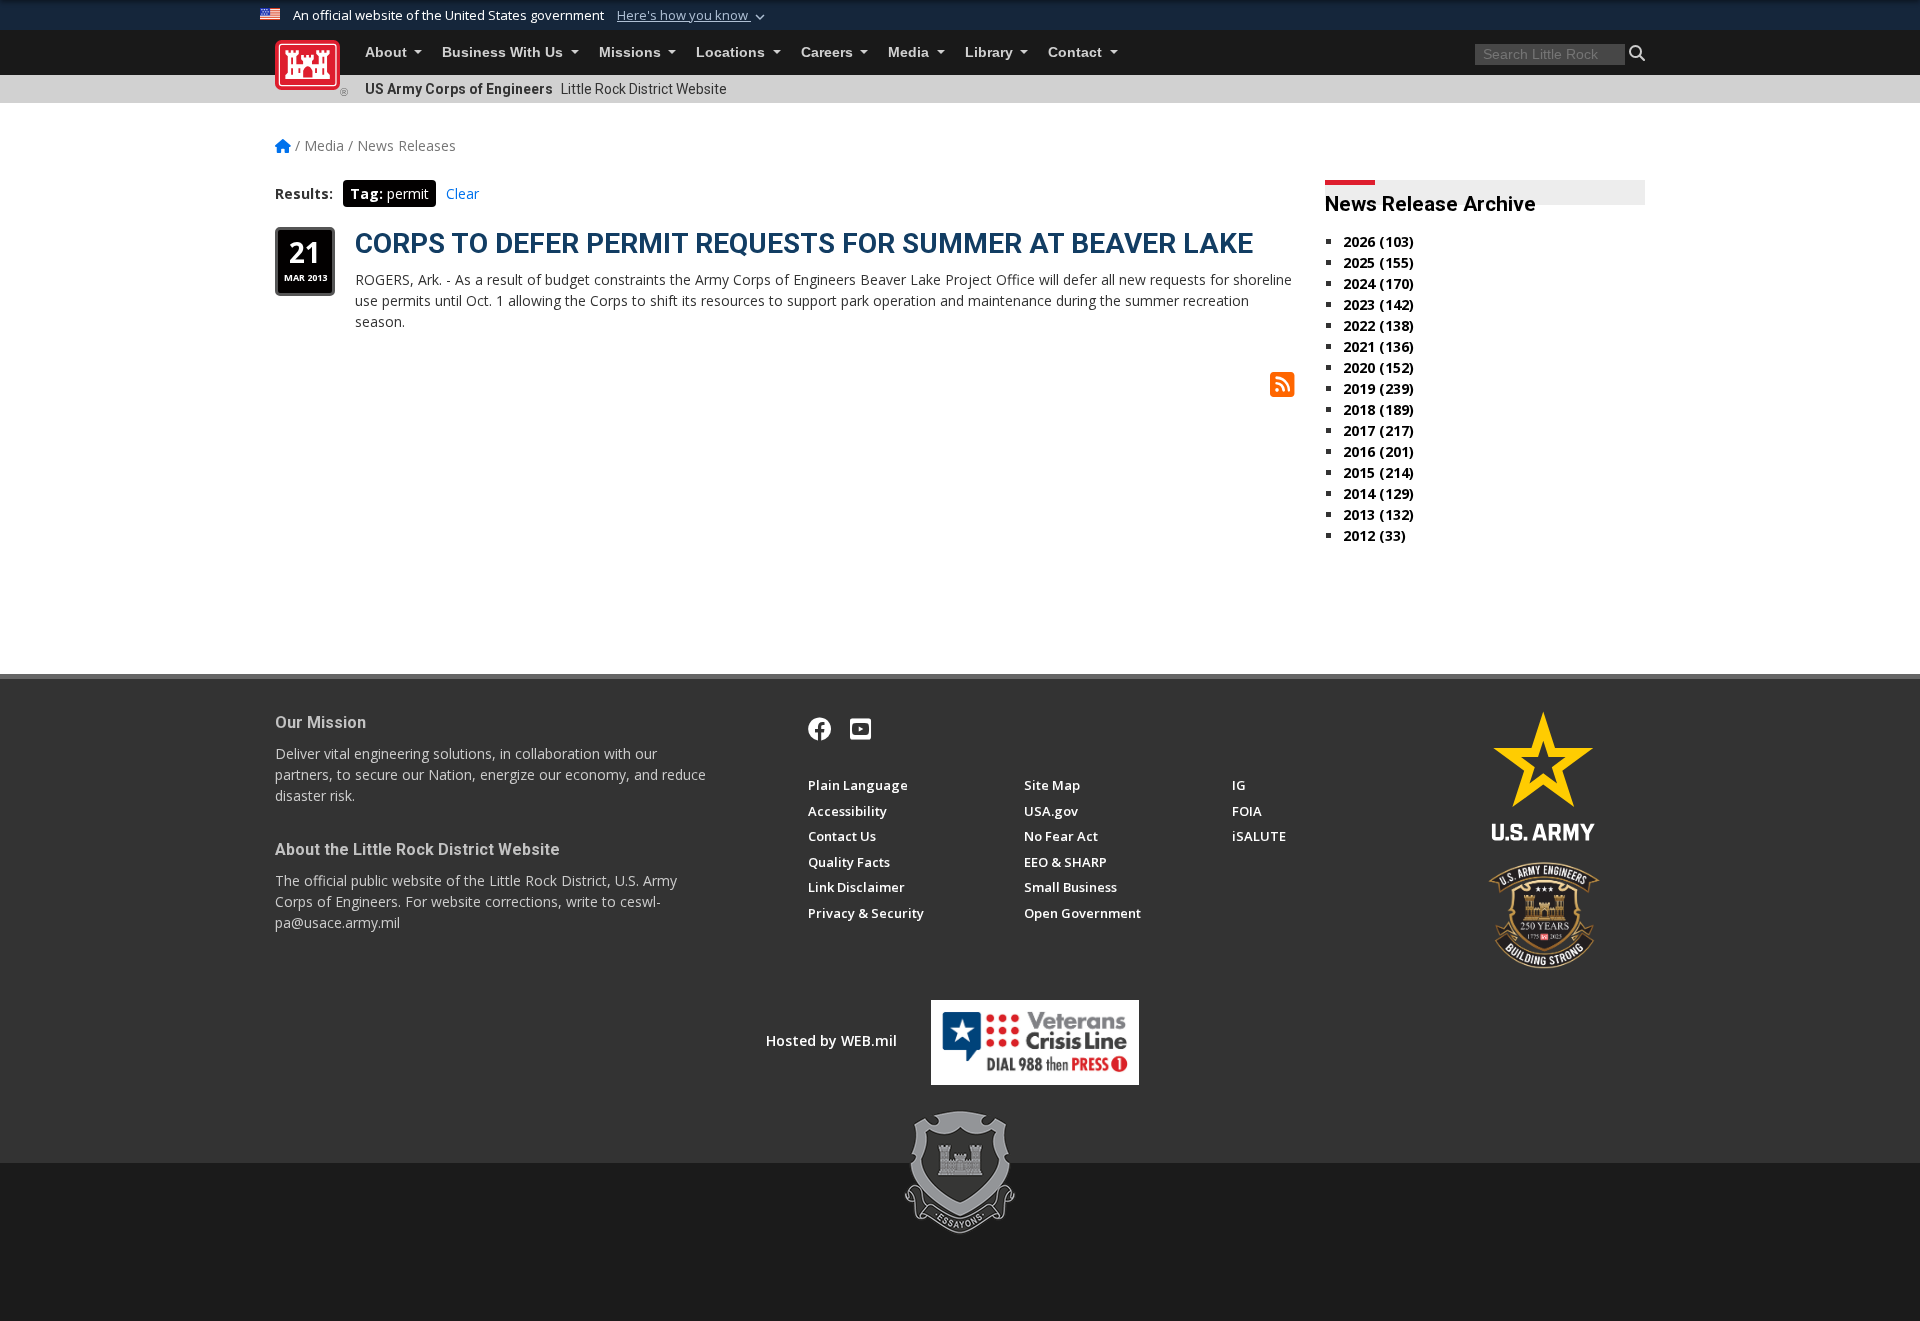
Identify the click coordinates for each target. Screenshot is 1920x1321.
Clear (462, 193)
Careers (829, 52)
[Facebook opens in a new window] (820, 729)
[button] (693, 16)
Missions (632, 52)
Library (991, 52)
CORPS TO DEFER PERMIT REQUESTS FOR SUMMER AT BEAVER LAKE (804, 243)
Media (910, 52)
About (388, 52)
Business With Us (504, 52)
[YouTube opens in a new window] (860, 729)
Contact (1077, 52)
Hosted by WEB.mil (831, 1040)
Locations (732, 52)
